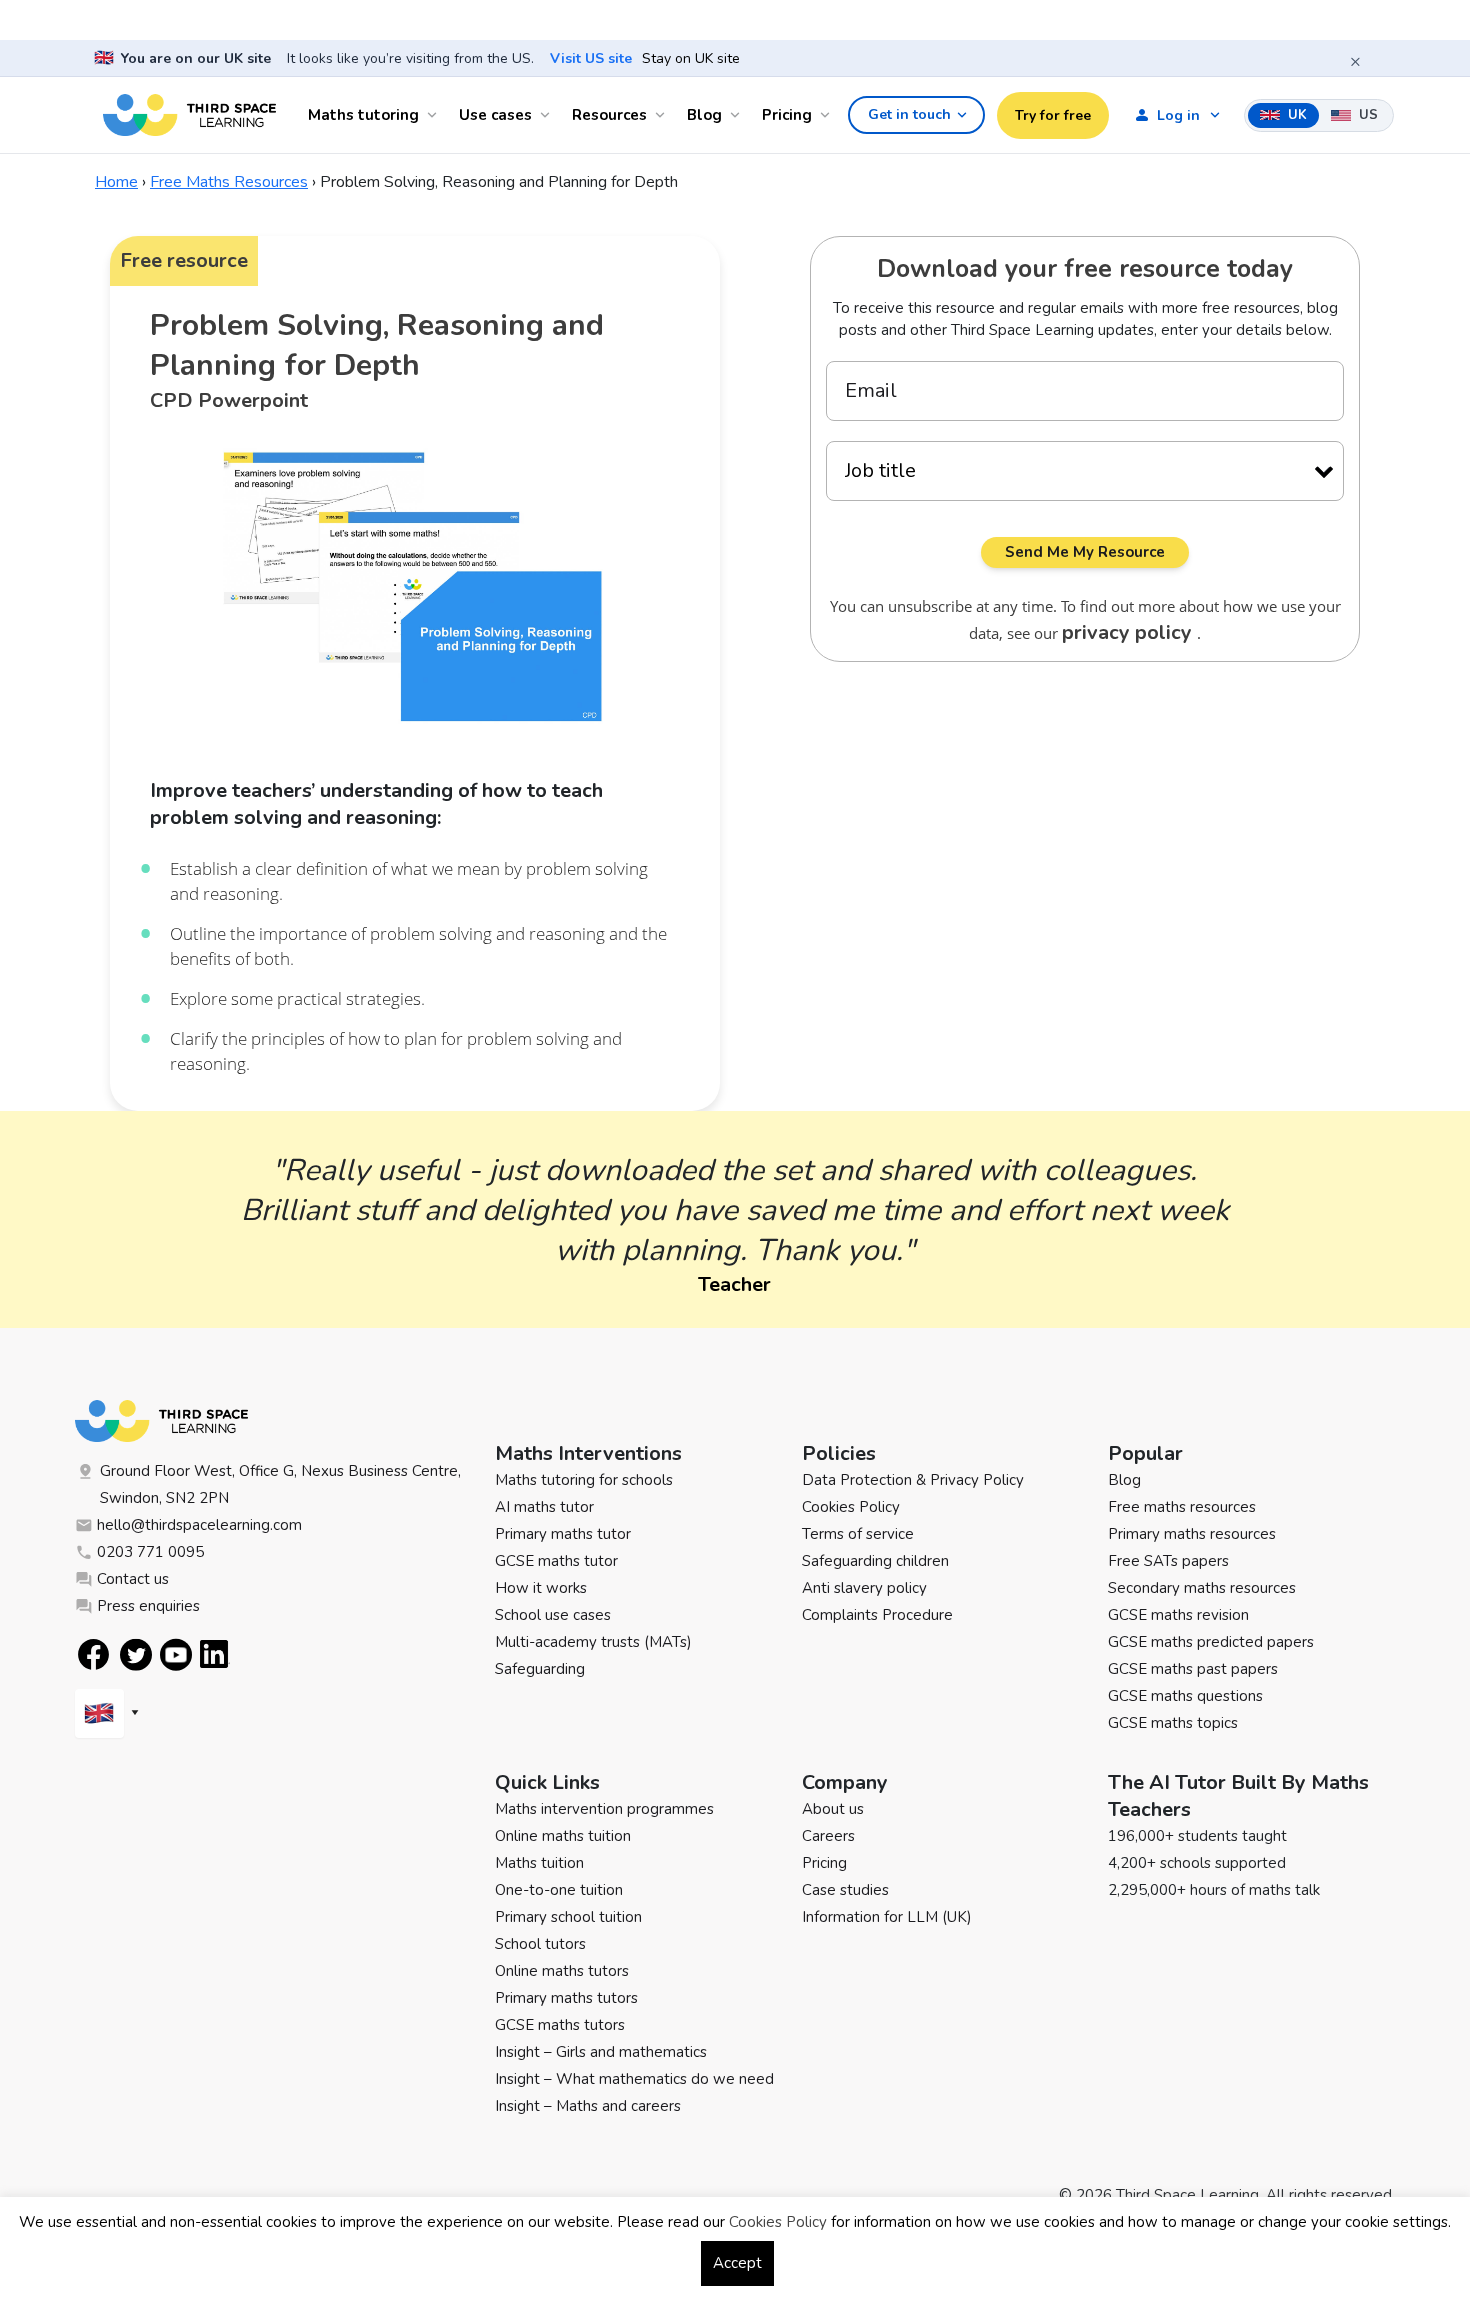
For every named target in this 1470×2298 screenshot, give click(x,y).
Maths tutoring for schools (584, 1480)
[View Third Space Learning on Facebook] (93, 1654)
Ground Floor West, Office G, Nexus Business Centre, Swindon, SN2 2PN (280, 1484)
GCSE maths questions (1185, 1696)
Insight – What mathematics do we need (634, 2079)
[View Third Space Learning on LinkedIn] (215, 1654)
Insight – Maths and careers (588, 2106)
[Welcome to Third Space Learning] (189, 115)
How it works (541, 1588)
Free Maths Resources (229, 182)
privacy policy (1129, 632)
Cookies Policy (851, 1507)
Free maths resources (1182, 1507)
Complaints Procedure (877, 1615)
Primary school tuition (568, 1917)
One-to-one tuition (559, 1890)
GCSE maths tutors (560, 2025)
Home (116, 182)
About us (833, 1809)
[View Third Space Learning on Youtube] (176, 1654)
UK (1295, 115)
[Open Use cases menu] (548, 115)
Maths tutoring (363, 115)
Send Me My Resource (1085, 552)
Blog (704, 115)
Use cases (495, 115)
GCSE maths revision (1178, 1615)
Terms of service (858, 1534)
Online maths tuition (563, 1836)
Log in (1178, 115)
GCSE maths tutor (556, 1561)
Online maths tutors (562, 1971)
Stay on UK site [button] (691, 59)
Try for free (1053, 115)
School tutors (540, 1944)
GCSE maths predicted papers (1211, 1642)
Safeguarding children (875, 1561)
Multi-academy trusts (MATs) (593, 1642)
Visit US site (591, 59)
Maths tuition (539, 1863)
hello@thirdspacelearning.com (199, 1525)
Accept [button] (737, 2263)
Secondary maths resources (1202, 1588)
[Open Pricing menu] (828, 115)
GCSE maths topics (1173, 1723)
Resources (609, 115)
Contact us (133, 1579)
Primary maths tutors (566, 1998)
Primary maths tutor (563, 1534)
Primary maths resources (1192, 1534)
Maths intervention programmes (604, 1809)
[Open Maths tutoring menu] (435, 115)
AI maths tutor (544, 1507)
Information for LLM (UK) (887, 1917)
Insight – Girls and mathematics (601, 2052)
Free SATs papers (1168, 1561)
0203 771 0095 (150, 1552)
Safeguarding (540, 1669)
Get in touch (909, 114)
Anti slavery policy (864, 1588)
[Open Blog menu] (738, 115)
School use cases (553, 1615)
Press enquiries (148, 1606)
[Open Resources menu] (663, 115)
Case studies (845, 1890)
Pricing (787, 115)
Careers (828, 1836)
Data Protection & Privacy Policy (913, 1480)
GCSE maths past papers (1193, 1669)
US (1366, 115)
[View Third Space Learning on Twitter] (136, 1654)
